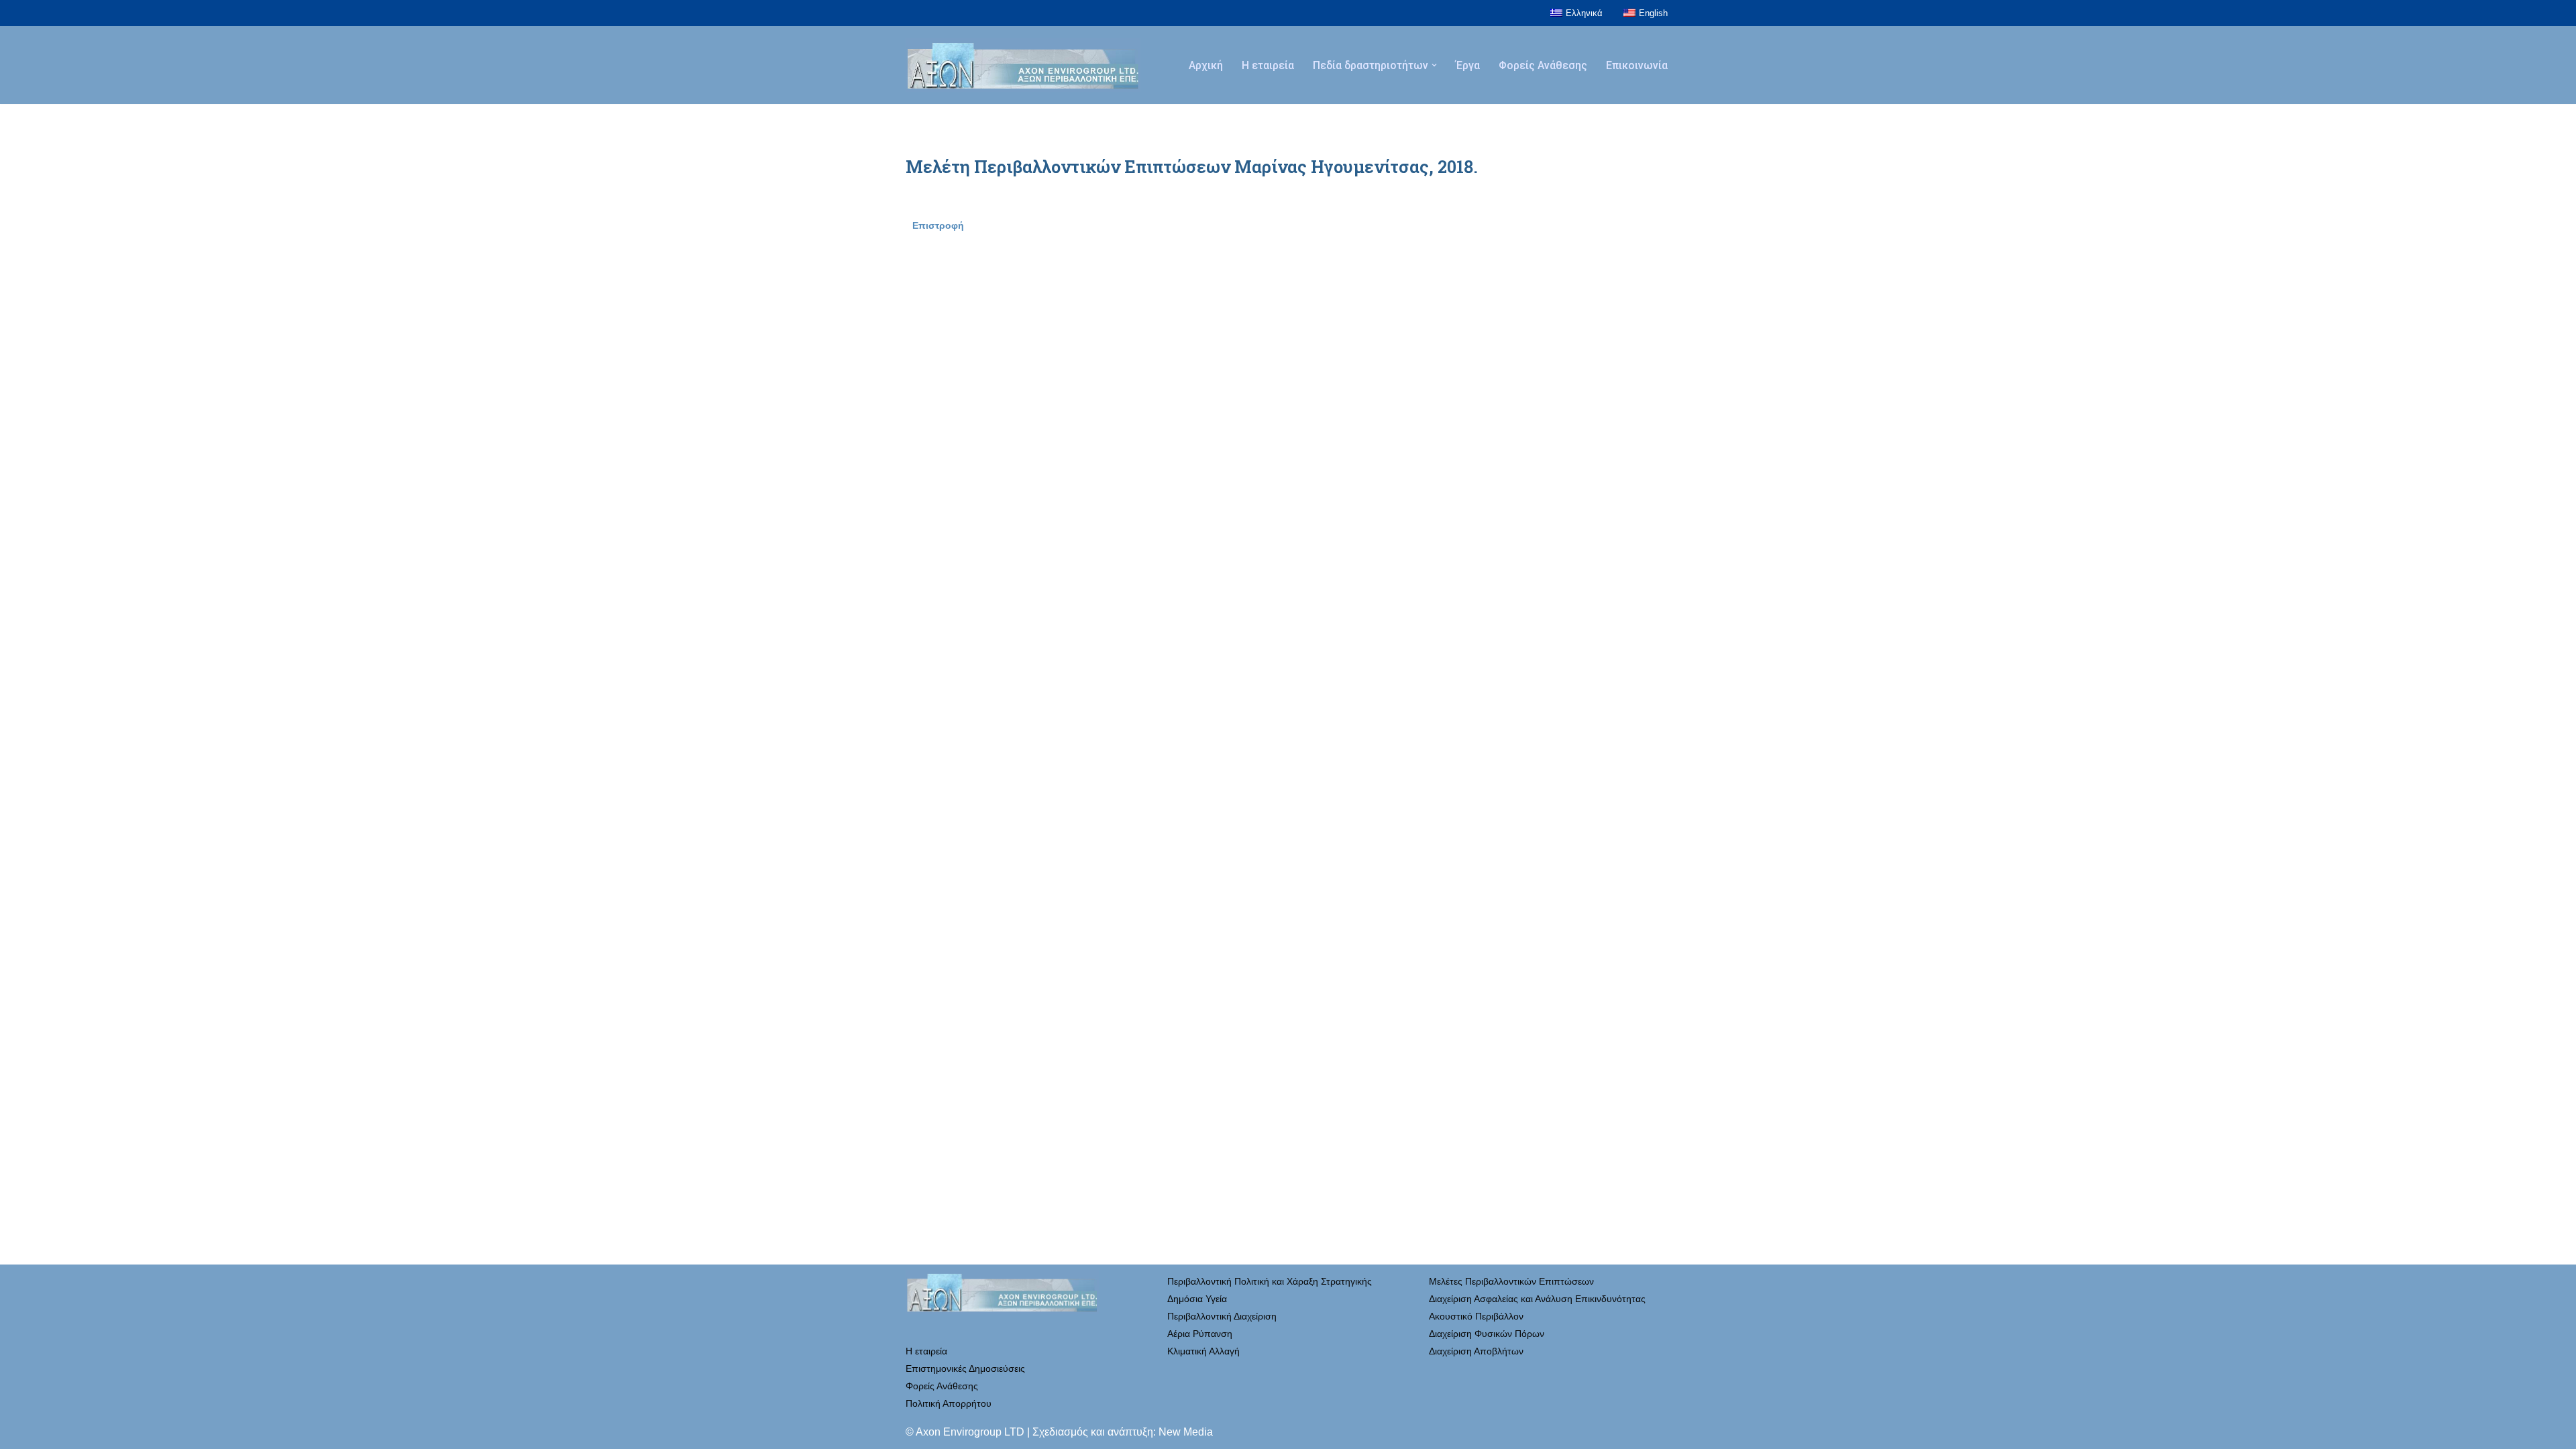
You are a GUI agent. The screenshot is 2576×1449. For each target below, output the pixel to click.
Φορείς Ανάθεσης (1543, 65)
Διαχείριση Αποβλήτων (1476, 1351)
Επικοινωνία (1637, 65)
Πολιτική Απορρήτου (949, 1403)
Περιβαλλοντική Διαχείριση (1222, 1316)
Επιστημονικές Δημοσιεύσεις (965, 1368)
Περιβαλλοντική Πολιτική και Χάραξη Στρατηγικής (1270, 1281)
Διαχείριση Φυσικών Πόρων (1487, 1334)
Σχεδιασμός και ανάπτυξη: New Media (1123, 1432)
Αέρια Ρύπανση (1200, 1334)
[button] (1434, 65)
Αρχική (1206, 65)
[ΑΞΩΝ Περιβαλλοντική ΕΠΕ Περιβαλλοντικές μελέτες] (1023, 65)
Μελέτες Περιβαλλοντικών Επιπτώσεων (1511, 1281)
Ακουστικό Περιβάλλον (1476, 1316)
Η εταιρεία (1268, 65)
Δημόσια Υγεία (1197, 1299)
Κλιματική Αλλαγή (1203, 1351)
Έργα (1468, 65)
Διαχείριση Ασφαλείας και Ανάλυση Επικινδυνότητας (1537, 1299)
